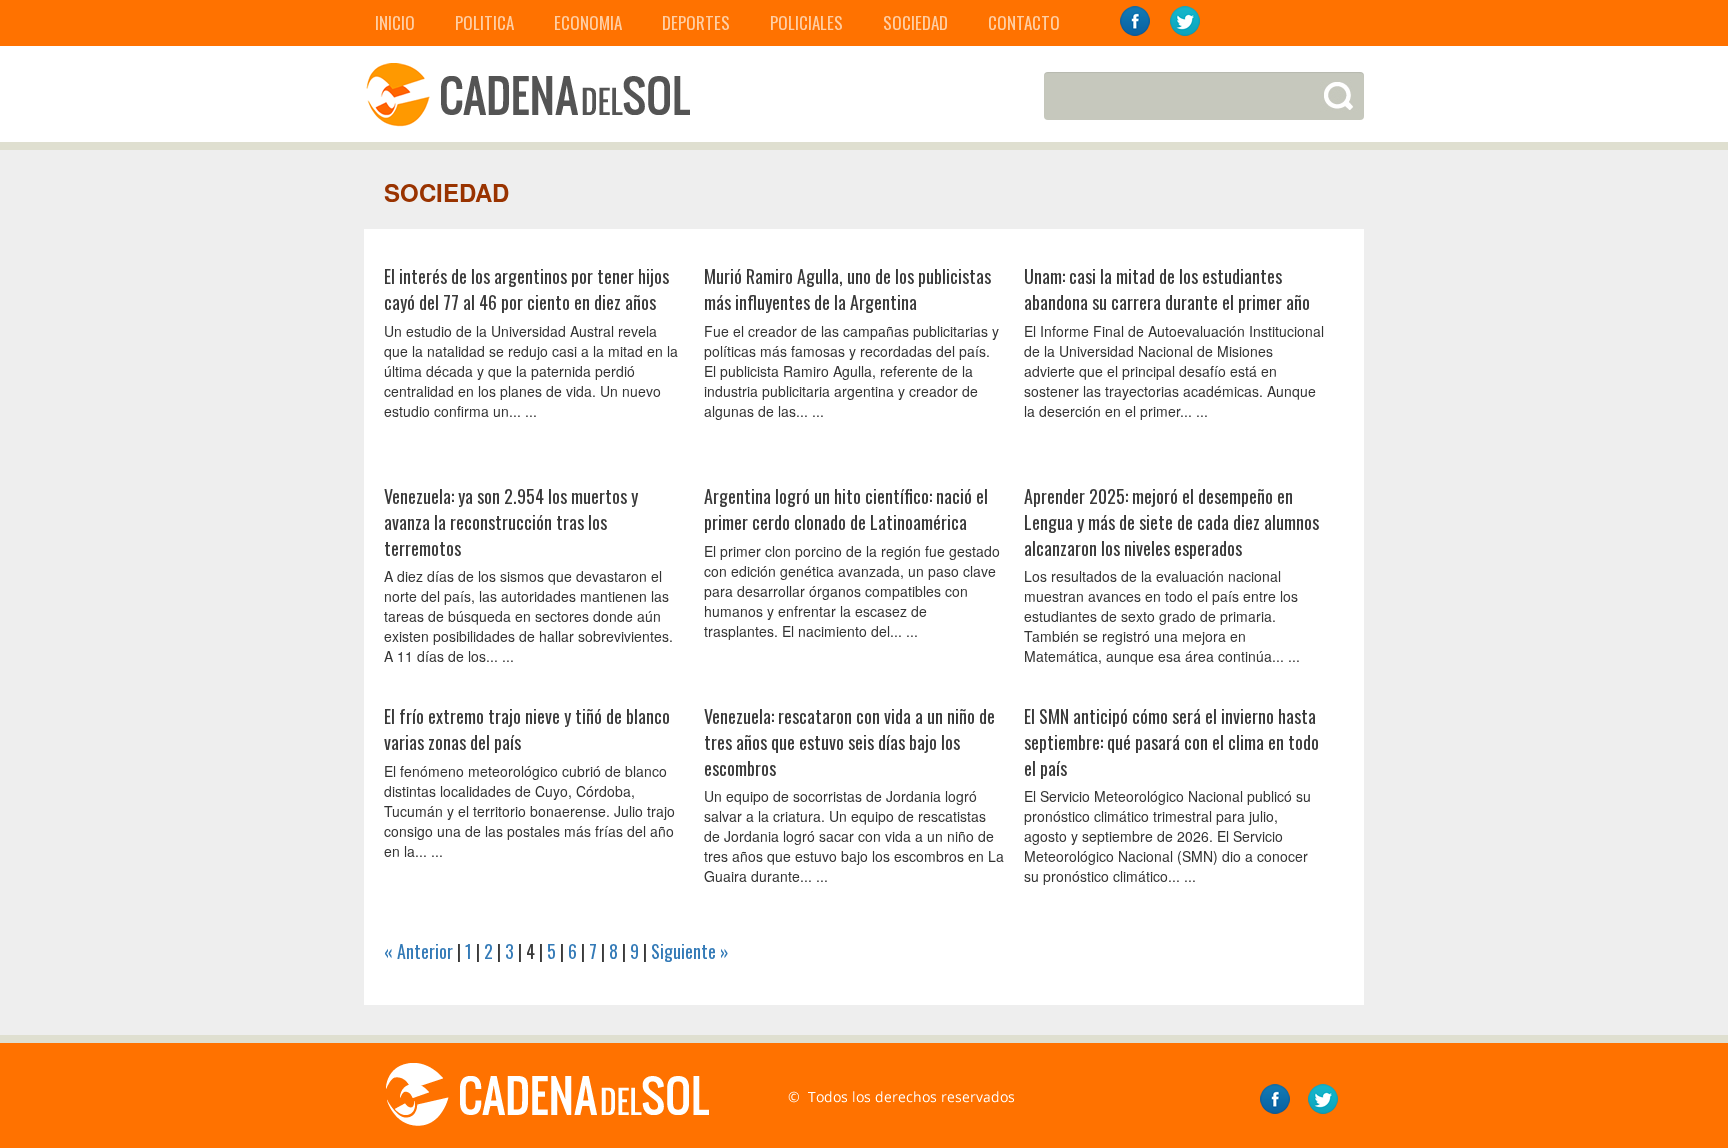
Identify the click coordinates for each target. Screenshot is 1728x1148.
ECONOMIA (588, 22)
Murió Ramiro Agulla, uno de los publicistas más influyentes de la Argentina (847, 289)
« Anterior (418, 951)
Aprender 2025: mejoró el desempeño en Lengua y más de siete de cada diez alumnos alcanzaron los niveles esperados (1171, 521)
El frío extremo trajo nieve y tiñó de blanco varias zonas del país (527, 729)
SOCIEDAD (915, 22)
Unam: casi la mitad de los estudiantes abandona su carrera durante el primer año (1167, 289)
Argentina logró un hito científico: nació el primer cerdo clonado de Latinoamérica (846, 509)
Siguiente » (690, 951)
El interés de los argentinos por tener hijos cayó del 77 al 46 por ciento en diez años (526, 289)
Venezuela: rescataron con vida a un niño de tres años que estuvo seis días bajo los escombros (849, 741)
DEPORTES (696, 22)
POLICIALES (806, 22)
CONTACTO (1024, 22)
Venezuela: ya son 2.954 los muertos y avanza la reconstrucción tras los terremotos (511, 521)
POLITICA (484, 22)
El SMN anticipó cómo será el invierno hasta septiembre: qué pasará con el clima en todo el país (1171, 741)
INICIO (395, 22)
